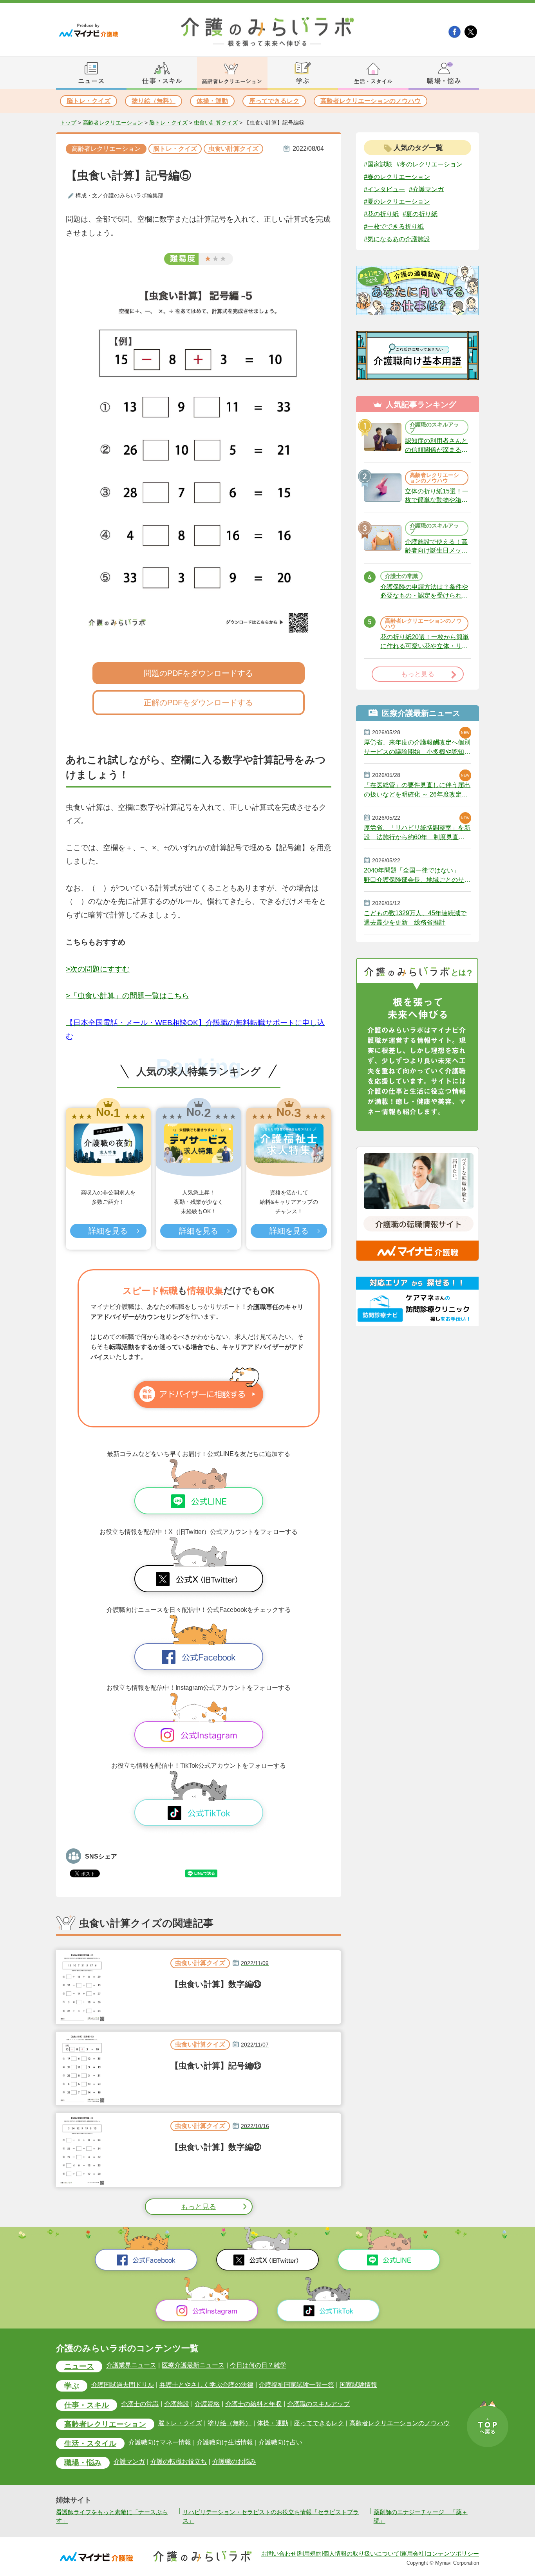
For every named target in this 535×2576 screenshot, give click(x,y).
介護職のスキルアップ (318, 2404)
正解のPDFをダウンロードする (198, 703)
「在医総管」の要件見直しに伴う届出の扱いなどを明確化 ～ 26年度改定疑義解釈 (417, 790)
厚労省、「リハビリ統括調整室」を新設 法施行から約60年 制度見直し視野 (417, 833)
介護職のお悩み (234, 2462)
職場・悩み (83, 2463)
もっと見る (199, 2207)
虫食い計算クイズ (216, 123)
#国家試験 (378, 164)
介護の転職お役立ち (179, 2462)
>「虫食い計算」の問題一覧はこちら (127, 996)
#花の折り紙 (381, 214)
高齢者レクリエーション (113, 123)
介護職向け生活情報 (225, 2442)
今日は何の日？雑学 (258, 2366)
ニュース (79, 2366)
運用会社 (413, 2554)
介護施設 (177, 2404)
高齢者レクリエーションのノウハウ (371, 101)
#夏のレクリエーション (397, 201)
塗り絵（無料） (154, 101)
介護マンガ (129, 2462)
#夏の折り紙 (420, 214)
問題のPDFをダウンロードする (198, 673)
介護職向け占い (280, 2442)
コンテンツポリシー (453, 2554)
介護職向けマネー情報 (160, 2442)
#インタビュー (384, 189)
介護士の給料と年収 (253, 2404)
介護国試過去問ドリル (123, 2385)
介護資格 (207, 2404)
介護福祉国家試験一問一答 (296, 2385)
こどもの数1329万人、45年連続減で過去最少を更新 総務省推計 (415, 918)
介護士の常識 (140, 2404)
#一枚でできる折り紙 (394, 227)
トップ (68, 123)
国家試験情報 (358, 2385)
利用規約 (310, 2554)
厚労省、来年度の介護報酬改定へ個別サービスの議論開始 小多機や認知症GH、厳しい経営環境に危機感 (417, 747)
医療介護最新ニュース (193, 2366)
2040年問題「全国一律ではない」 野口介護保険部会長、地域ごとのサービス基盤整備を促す (417, 875)
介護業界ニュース (131, 2366)
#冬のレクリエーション (429, 164)
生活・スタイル (90, 2443)
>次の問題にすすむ (98, 969)
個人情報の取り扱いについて (361, 2554)
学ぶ (72, 2386)
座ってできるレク (274, 101)
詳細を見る (108, 1231)
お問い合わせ (279, 2554)
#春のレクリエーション (397, 177)
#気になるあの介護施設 (397, 239)
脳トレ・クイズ (89, 101)
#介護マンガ (426, 189)
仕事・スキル (87, 2405)
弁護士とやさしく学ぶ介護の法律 (206, 2385)
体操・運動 (212, 101)
